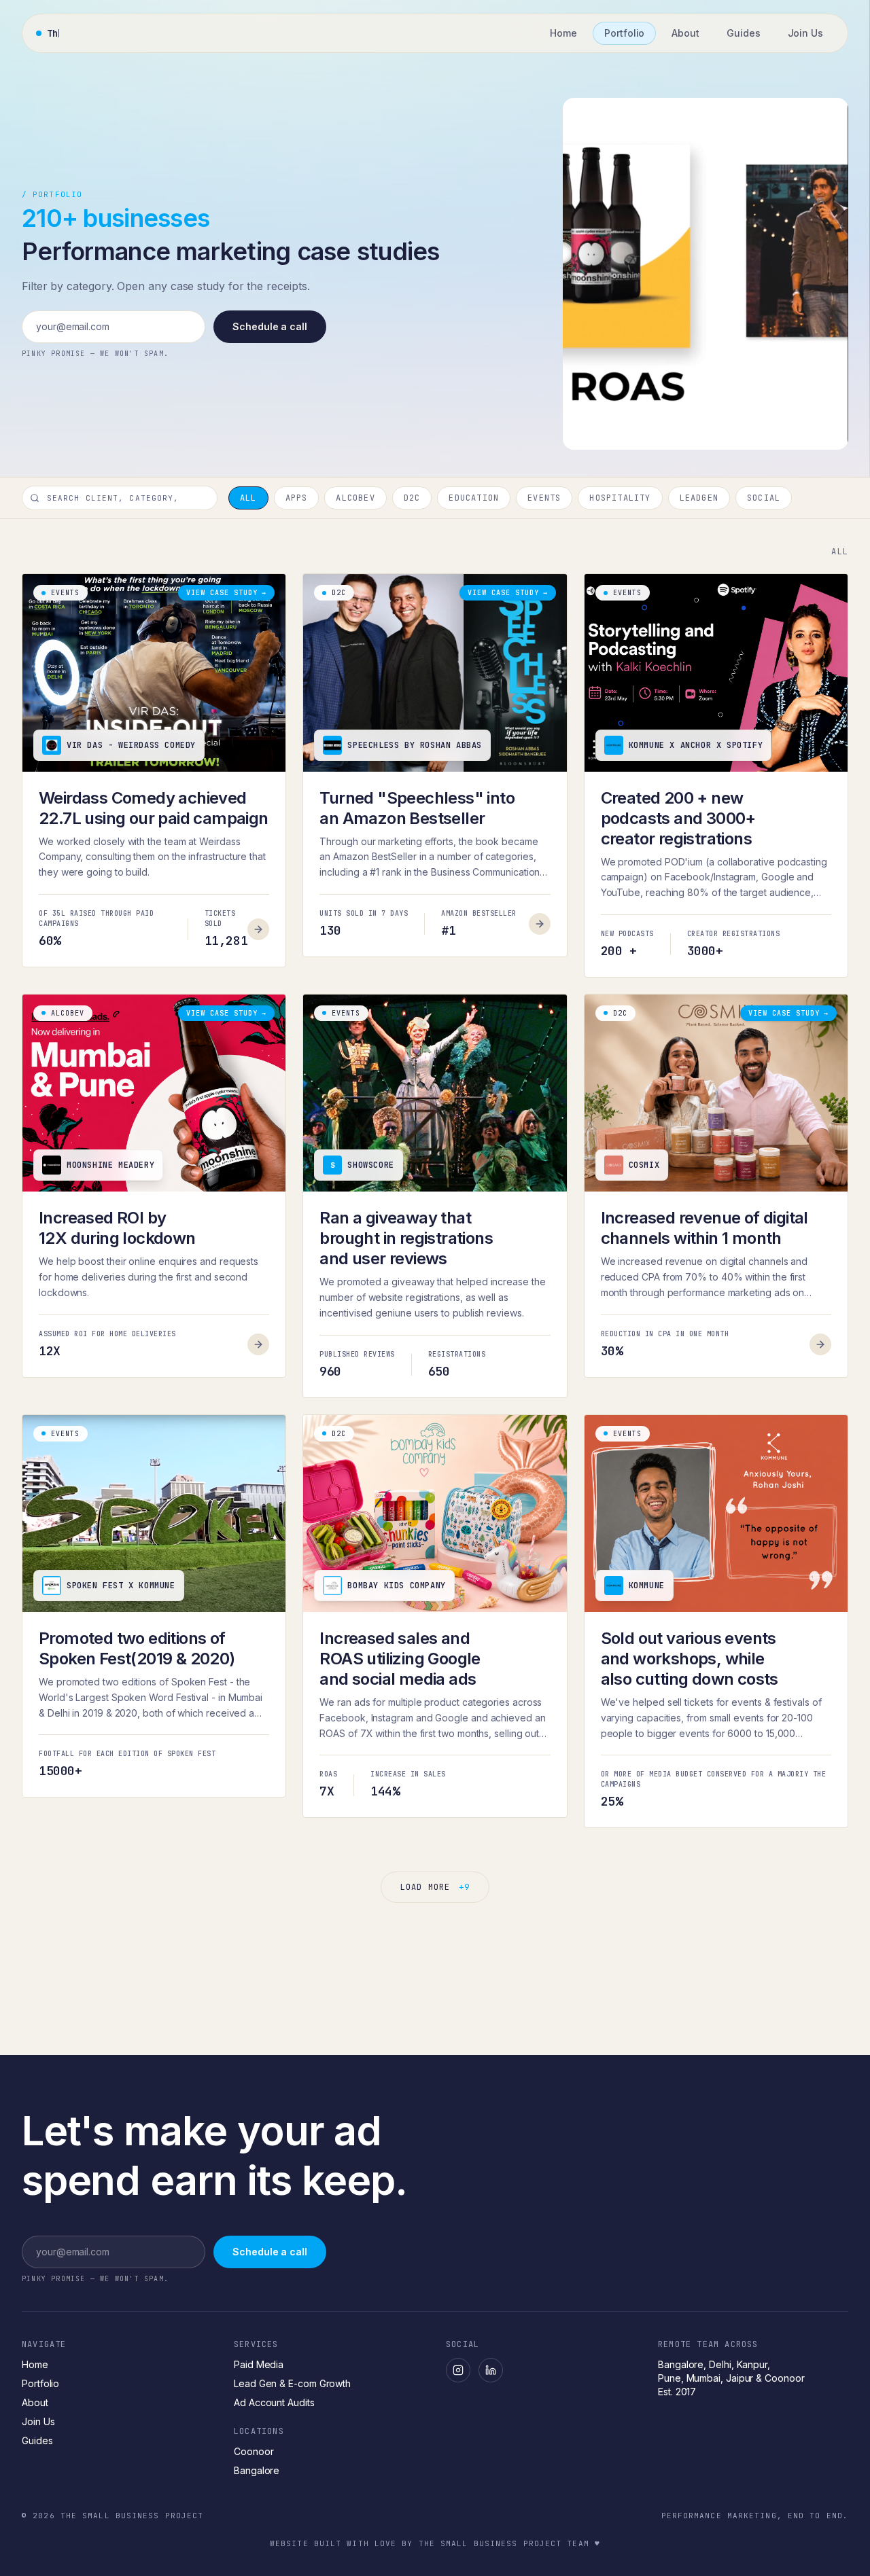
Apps (297, 498)
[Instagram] (458, 2370)
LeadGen (699, 498)
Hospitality (620, 498)
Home (35, 2364)
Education (474, 498)
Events (544, 498)
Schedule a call (270, 326)
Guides (37, 2440)
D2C (412, 498)
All (248, 498)
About (35, 2402)
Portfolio (40, 2383)
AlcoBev (355, 498)
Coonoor (254, 2451)
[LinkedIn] (491, 2370)
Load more (435, 1887)
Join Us (38, 2421)
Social (764, 498)
